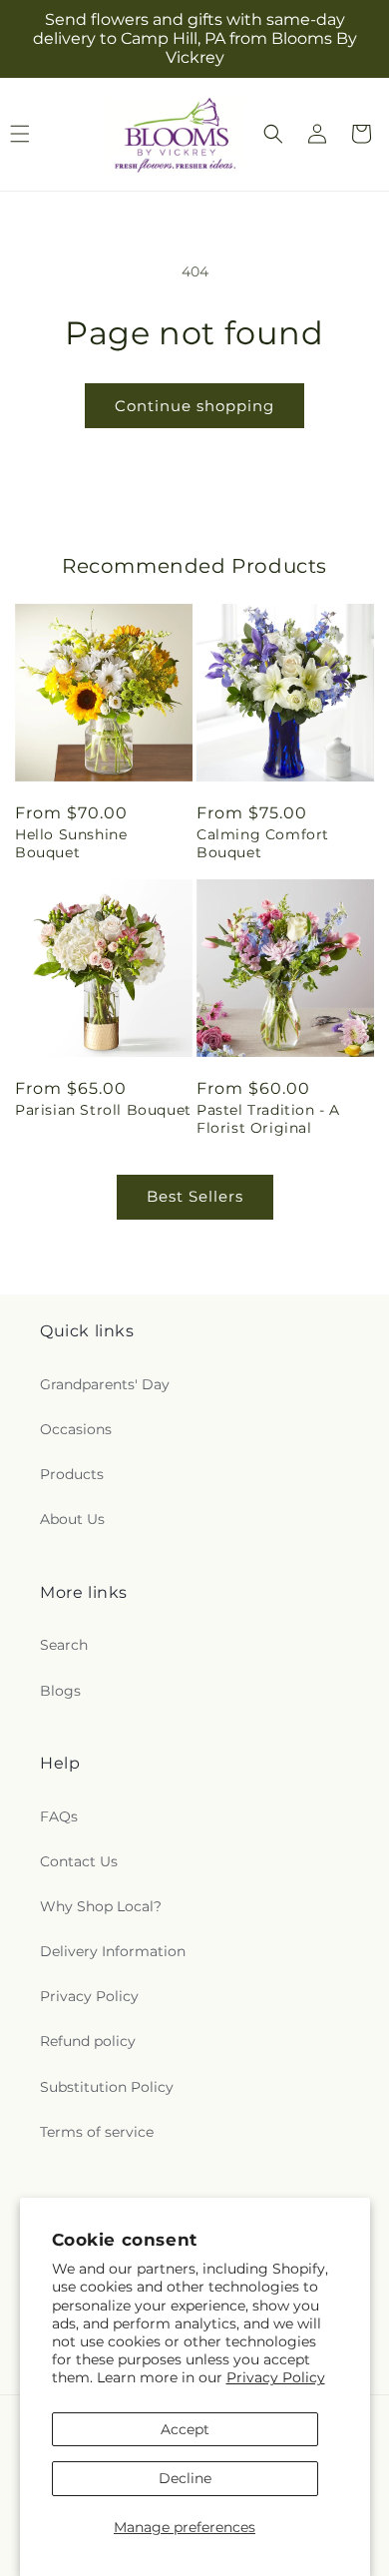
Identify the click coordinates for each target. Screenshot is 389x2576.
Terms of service (97, 2132)
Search (64, 1645)
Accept (185, 2429)
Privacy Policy (276, 2377)
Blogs (60, 1691)
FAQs (59, 1816)
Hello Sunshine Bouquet (71, 843)
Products (72, 1474)
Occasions (76, 1429)
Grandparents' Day (105, 1384)
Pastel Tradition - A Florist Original (268, 1119)
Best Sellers (195, 1196)
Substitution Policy (107, 2087)
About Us (72, 1519)
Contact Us (79, 1861)
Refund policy (88, 2041)
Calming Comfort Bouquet (263, 843)
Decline (185, 2478)
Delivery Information (113, 1951)
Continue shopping (194, 406)
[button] (273, 134)
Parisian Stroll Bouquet (103, 1110)
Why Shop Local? (101, 1906)
